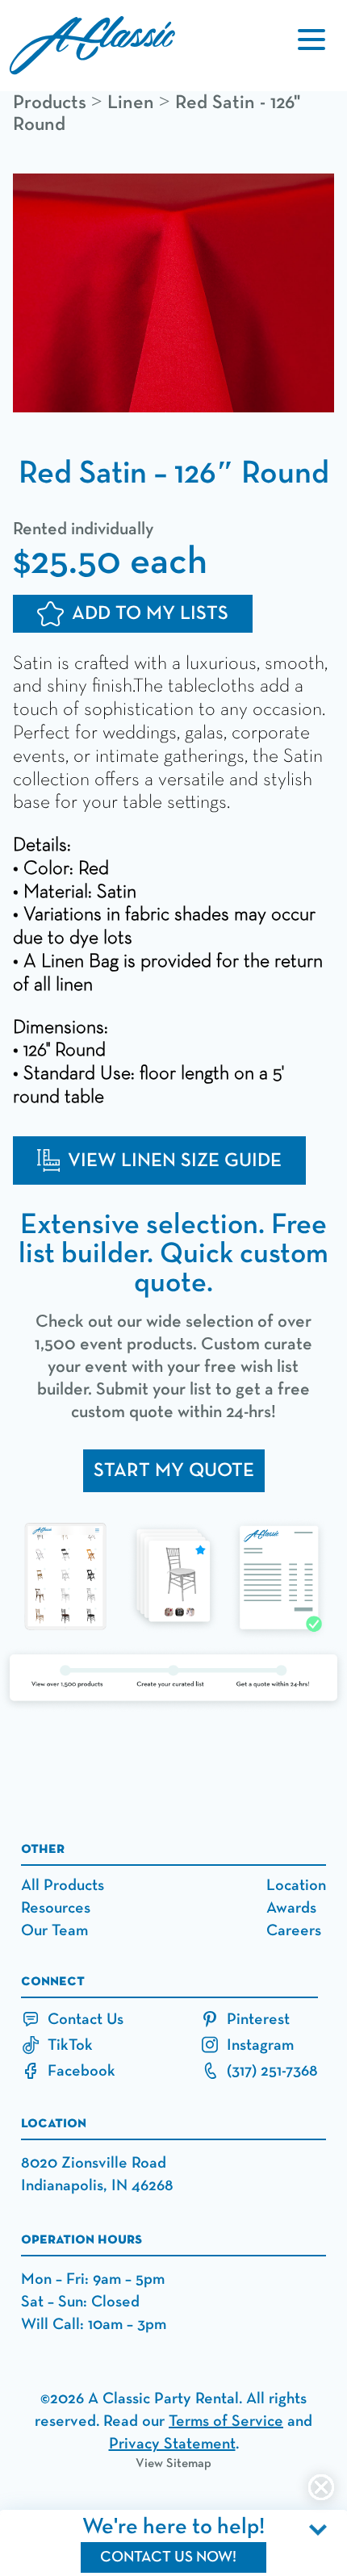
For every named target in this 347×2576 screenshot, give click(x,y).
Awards (291, 1908)
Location (296, 1885)
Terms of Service (226, 2421)
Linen (131, 102)
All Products (63, 1885)
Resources (56, 1908)
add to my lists (150, 613)
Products (50, 102)
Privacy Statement (172, 2444)
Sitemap (189, 2464)
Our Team (54, 1930)
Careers (294, 1930)
